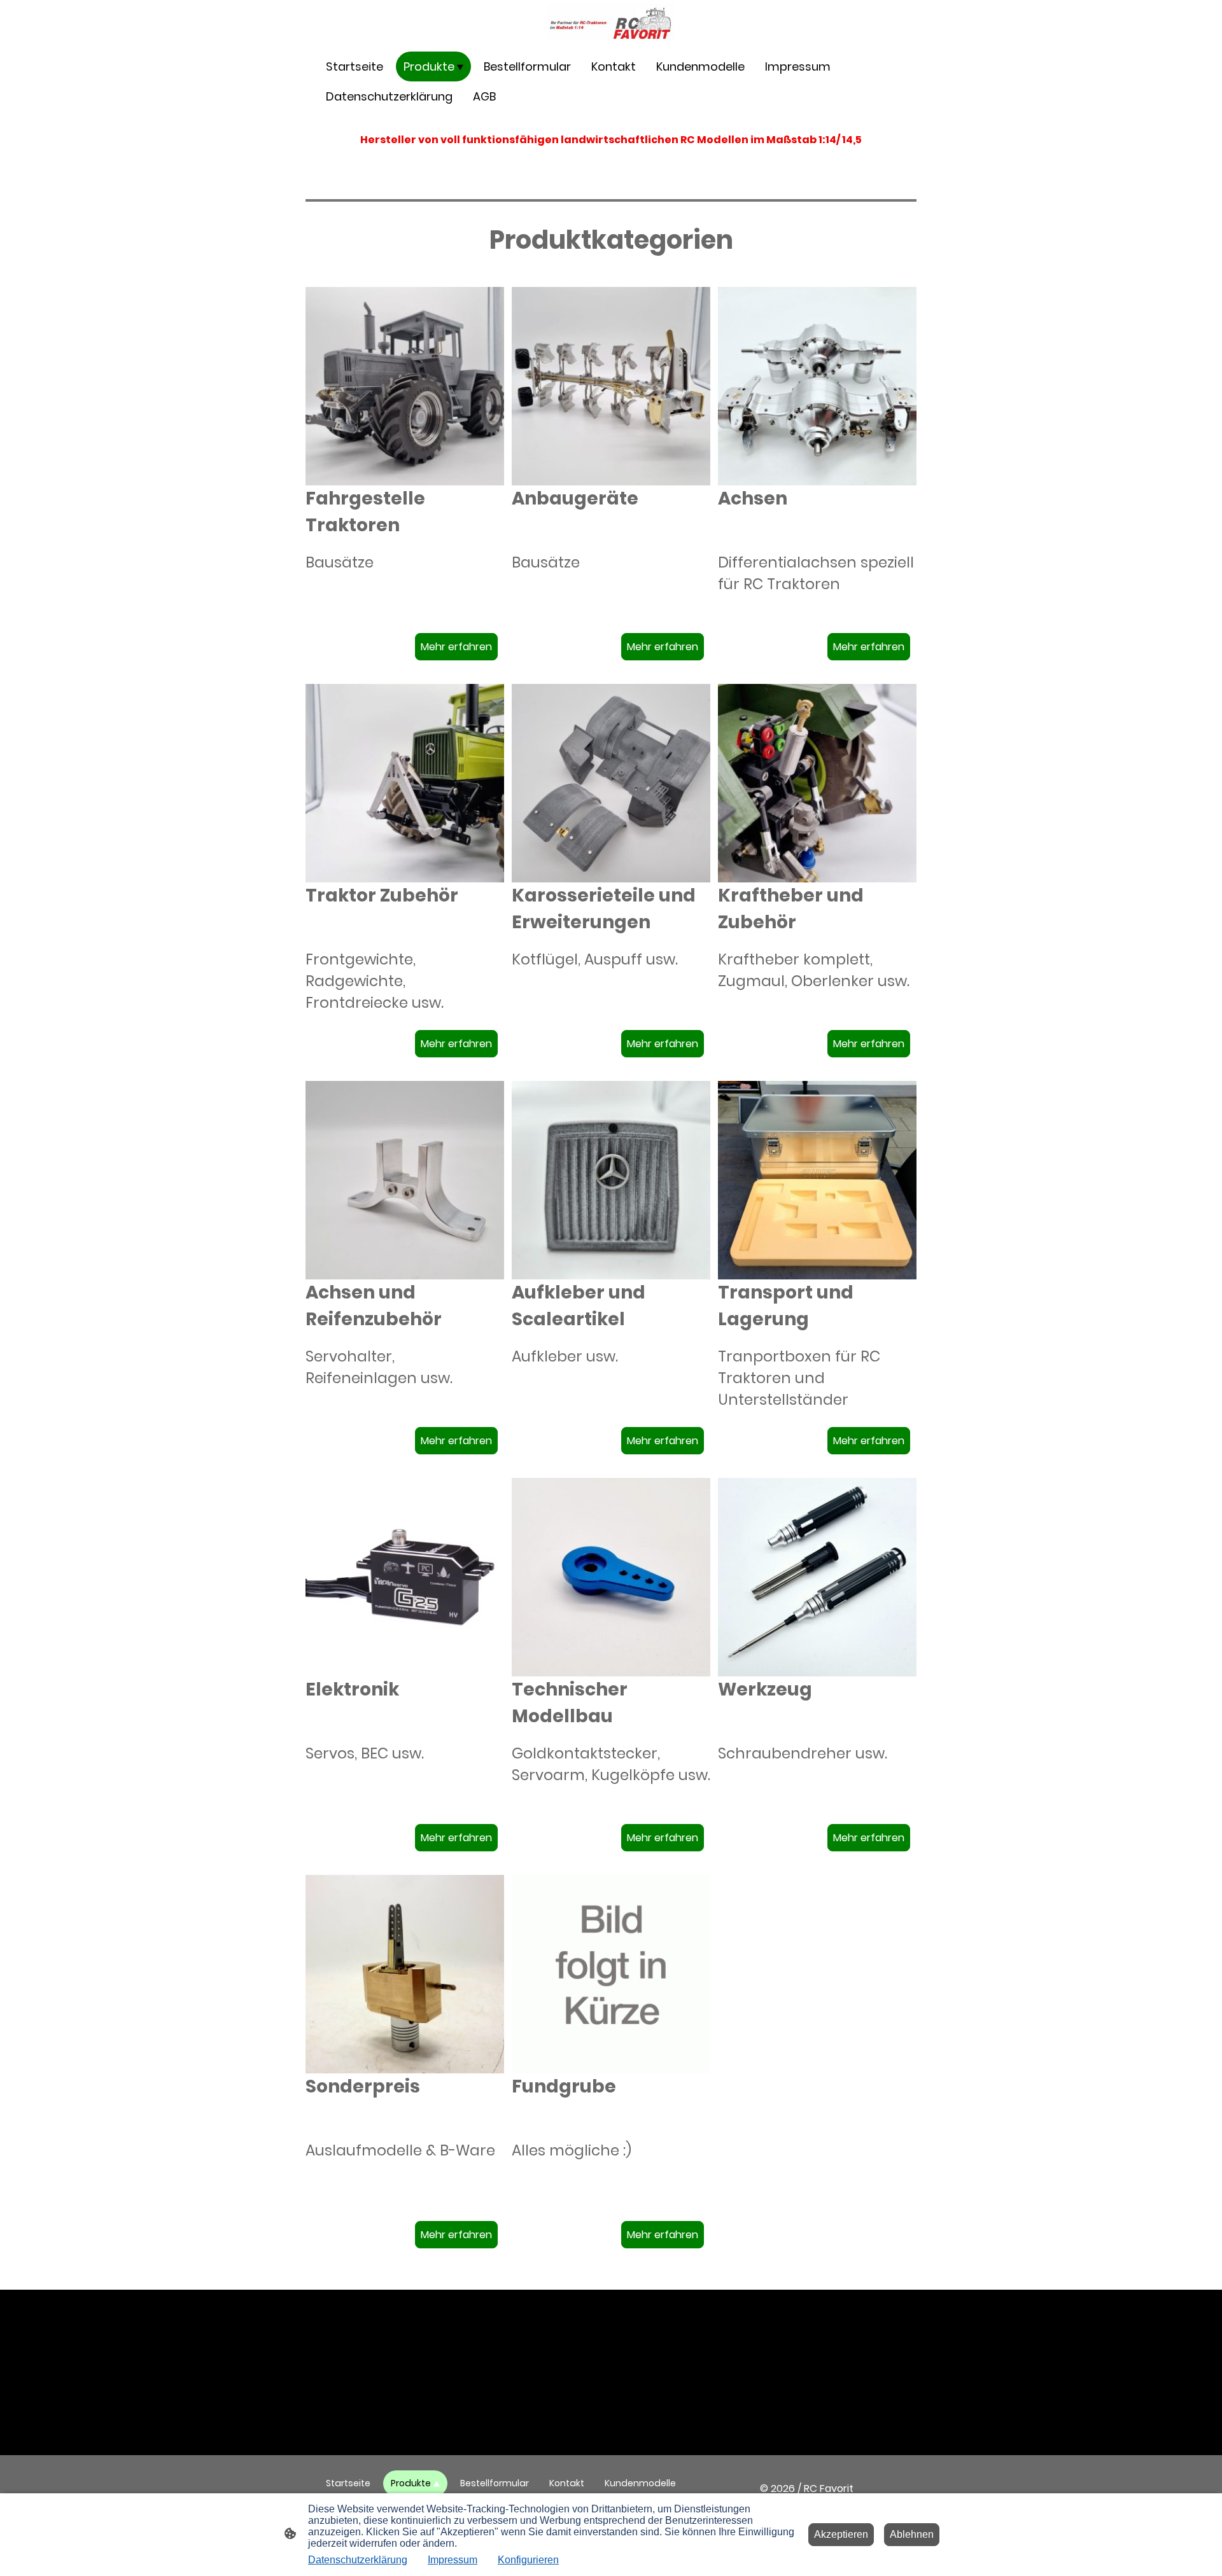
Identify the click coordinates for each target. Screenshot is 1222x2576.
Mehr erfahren (456, 647)
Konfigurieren (528, 2560)
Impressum (453, 2560)
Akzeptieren (841, 2534)
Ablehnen (912, 2534)
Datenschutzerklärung (358, 2560)
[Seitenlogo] (611, 23)
